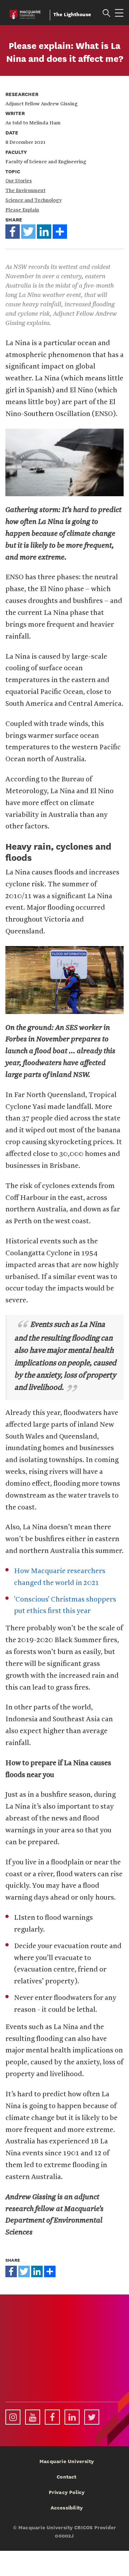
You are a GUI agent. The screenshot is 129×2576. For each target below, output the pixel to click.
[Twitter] (28, 231)
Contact (66, 2477)
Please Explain (22, 210)
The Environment (25, 191)
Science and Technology (34, 200)
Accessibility (67, 2508)
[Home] (25, 13)
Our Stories (19, 181)
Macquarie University (67, 2461)
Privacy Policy (67, 2492)
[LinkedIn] (44, 231)
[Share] (60, 231)
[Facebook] (13, 231)
